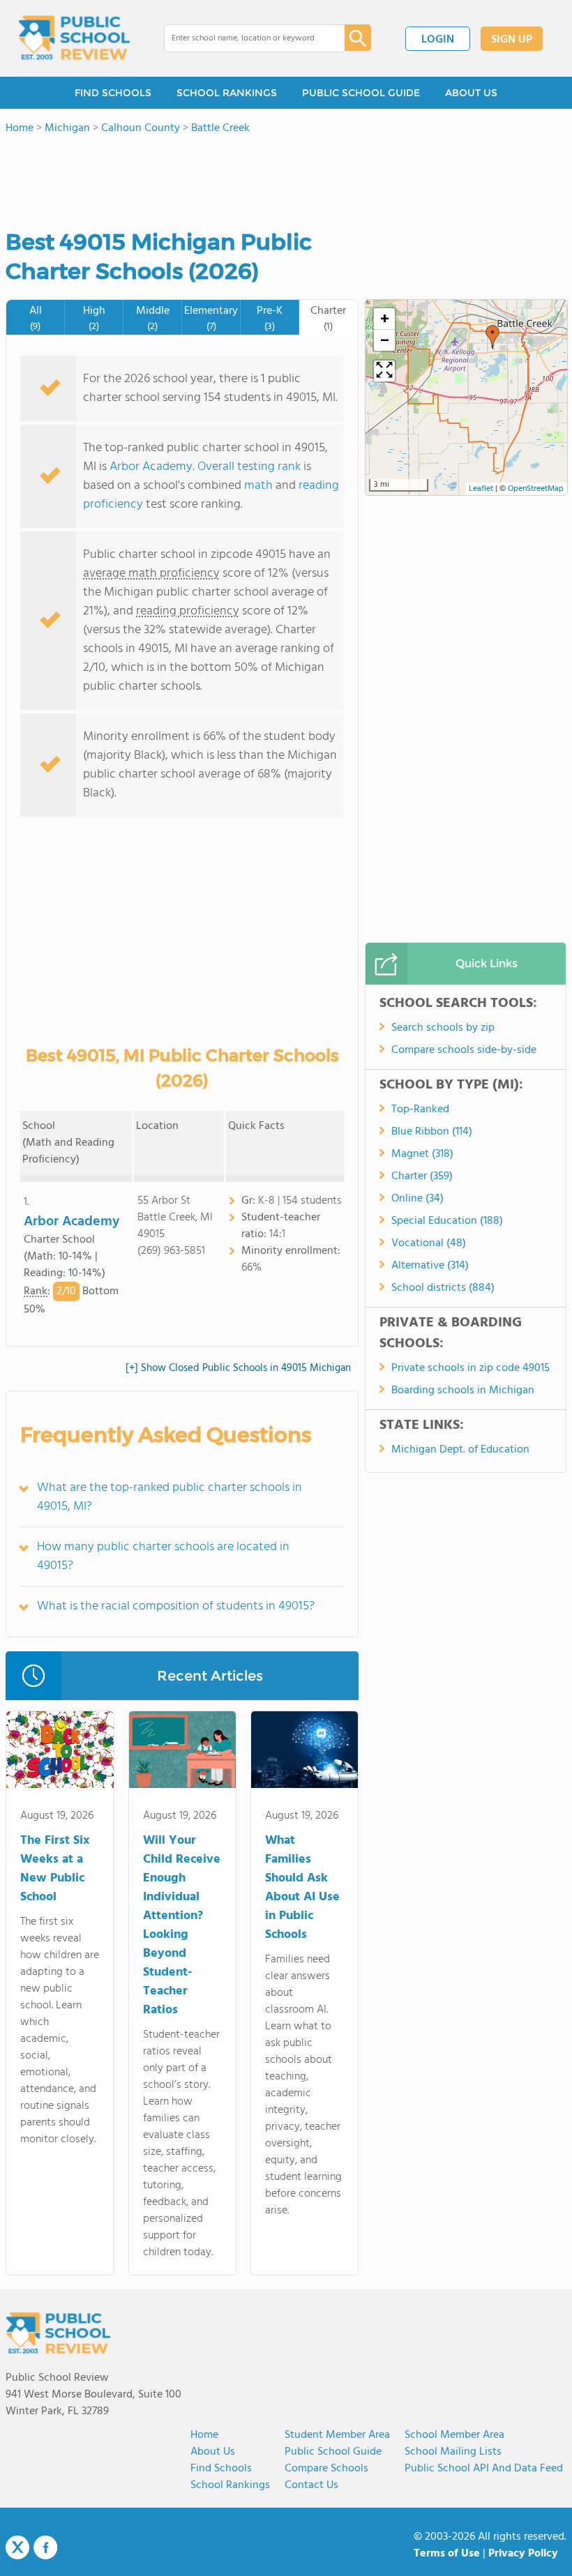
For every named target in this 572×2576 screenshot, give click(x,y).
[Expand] (384, 371)
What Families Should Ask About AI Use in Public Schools (302, 1888)
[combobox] (244, 38)
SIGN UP (512, 40)
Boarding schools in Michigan (463, 1391)
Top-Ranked (420, 1109)
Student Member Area (337, 2435)
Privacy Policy (523, 2554)
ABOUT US (471, 93)
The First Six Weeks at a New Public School (55, 1869)
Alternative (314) (430, 1266)
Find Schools (221, 2469)
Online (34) (417, 1199)
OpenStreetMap (536, 489)
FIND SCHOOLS (113, 93)
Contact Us (311, 2485)
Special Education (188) (447, 1221)
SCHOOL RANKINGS (227, 93)
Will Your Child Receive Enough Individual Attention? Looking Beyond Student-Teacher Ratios (182, 1925)
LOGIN (438, 40)
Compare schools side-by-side (464, 1050)
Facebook (45, 2547)
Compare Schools (326, 2469)
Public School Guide (333, 2452)
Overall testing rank (249, 467)
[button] (492, 337)
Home (204, 2435)
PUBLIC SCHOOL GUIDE (361, 93)
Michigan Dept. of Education (460, 1450)
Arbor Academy (151, 467)
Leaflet (481, 489)
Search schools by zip (443, 1028)
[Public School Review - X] (17, 2548)
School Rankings (230, 2485)
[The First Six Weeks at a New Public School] (60, 1752)
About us (213, 2452)
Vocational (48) (429, 1243)
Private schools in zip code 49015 (471, 1368)
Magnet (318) (422, 1154)
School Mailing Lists (453, 2452)
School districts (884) (443, 1288)
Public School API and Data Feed (484, 2469)
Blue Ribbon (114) (432, 1132)
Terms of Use (447, 2554)
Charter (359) (422, 1176)
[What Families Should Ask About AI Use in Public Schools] (304, 1752)
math (258, 486)
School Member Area (454, 2435)
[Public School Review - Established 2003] (74, 38)
